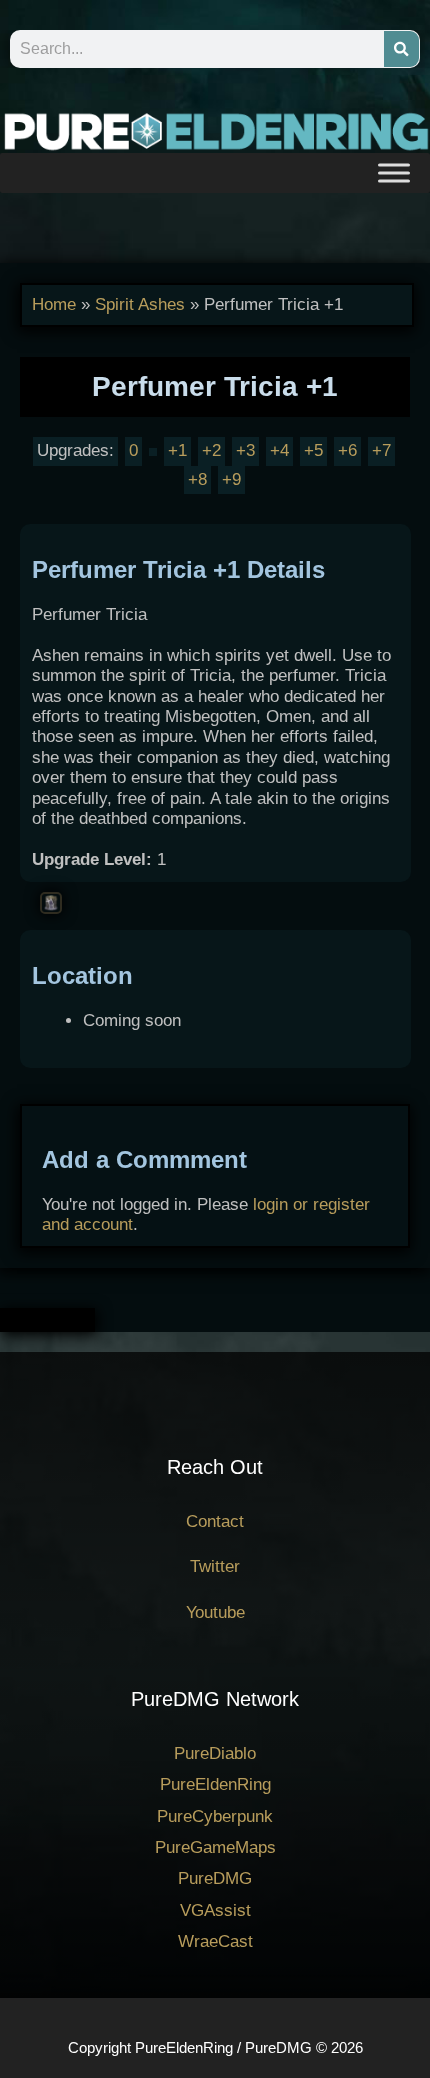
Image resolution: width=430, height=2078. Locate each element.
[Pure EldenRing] (215, 130)
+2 (211, 450)
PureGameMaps (215, 1847)
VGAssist (215, 1910)
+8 (197, 479)
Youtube (215, 1612)
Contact (215, 1521)
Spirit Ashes (140, 304)
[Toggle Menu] (394, 172)
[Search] (401, 49)
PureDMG (215, 1878)
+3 (245, 450)
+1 (177, 450)
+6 (347, 450)
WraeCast (215, 1941)
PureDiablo (215, 1753)
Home (54, 304)
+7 (381, 450)
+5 (313, 450)
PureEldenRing (215, 1784)
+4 (279, 450)
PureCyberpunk (215, 1816)
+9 (231, 479)
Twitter (215, 1566)
